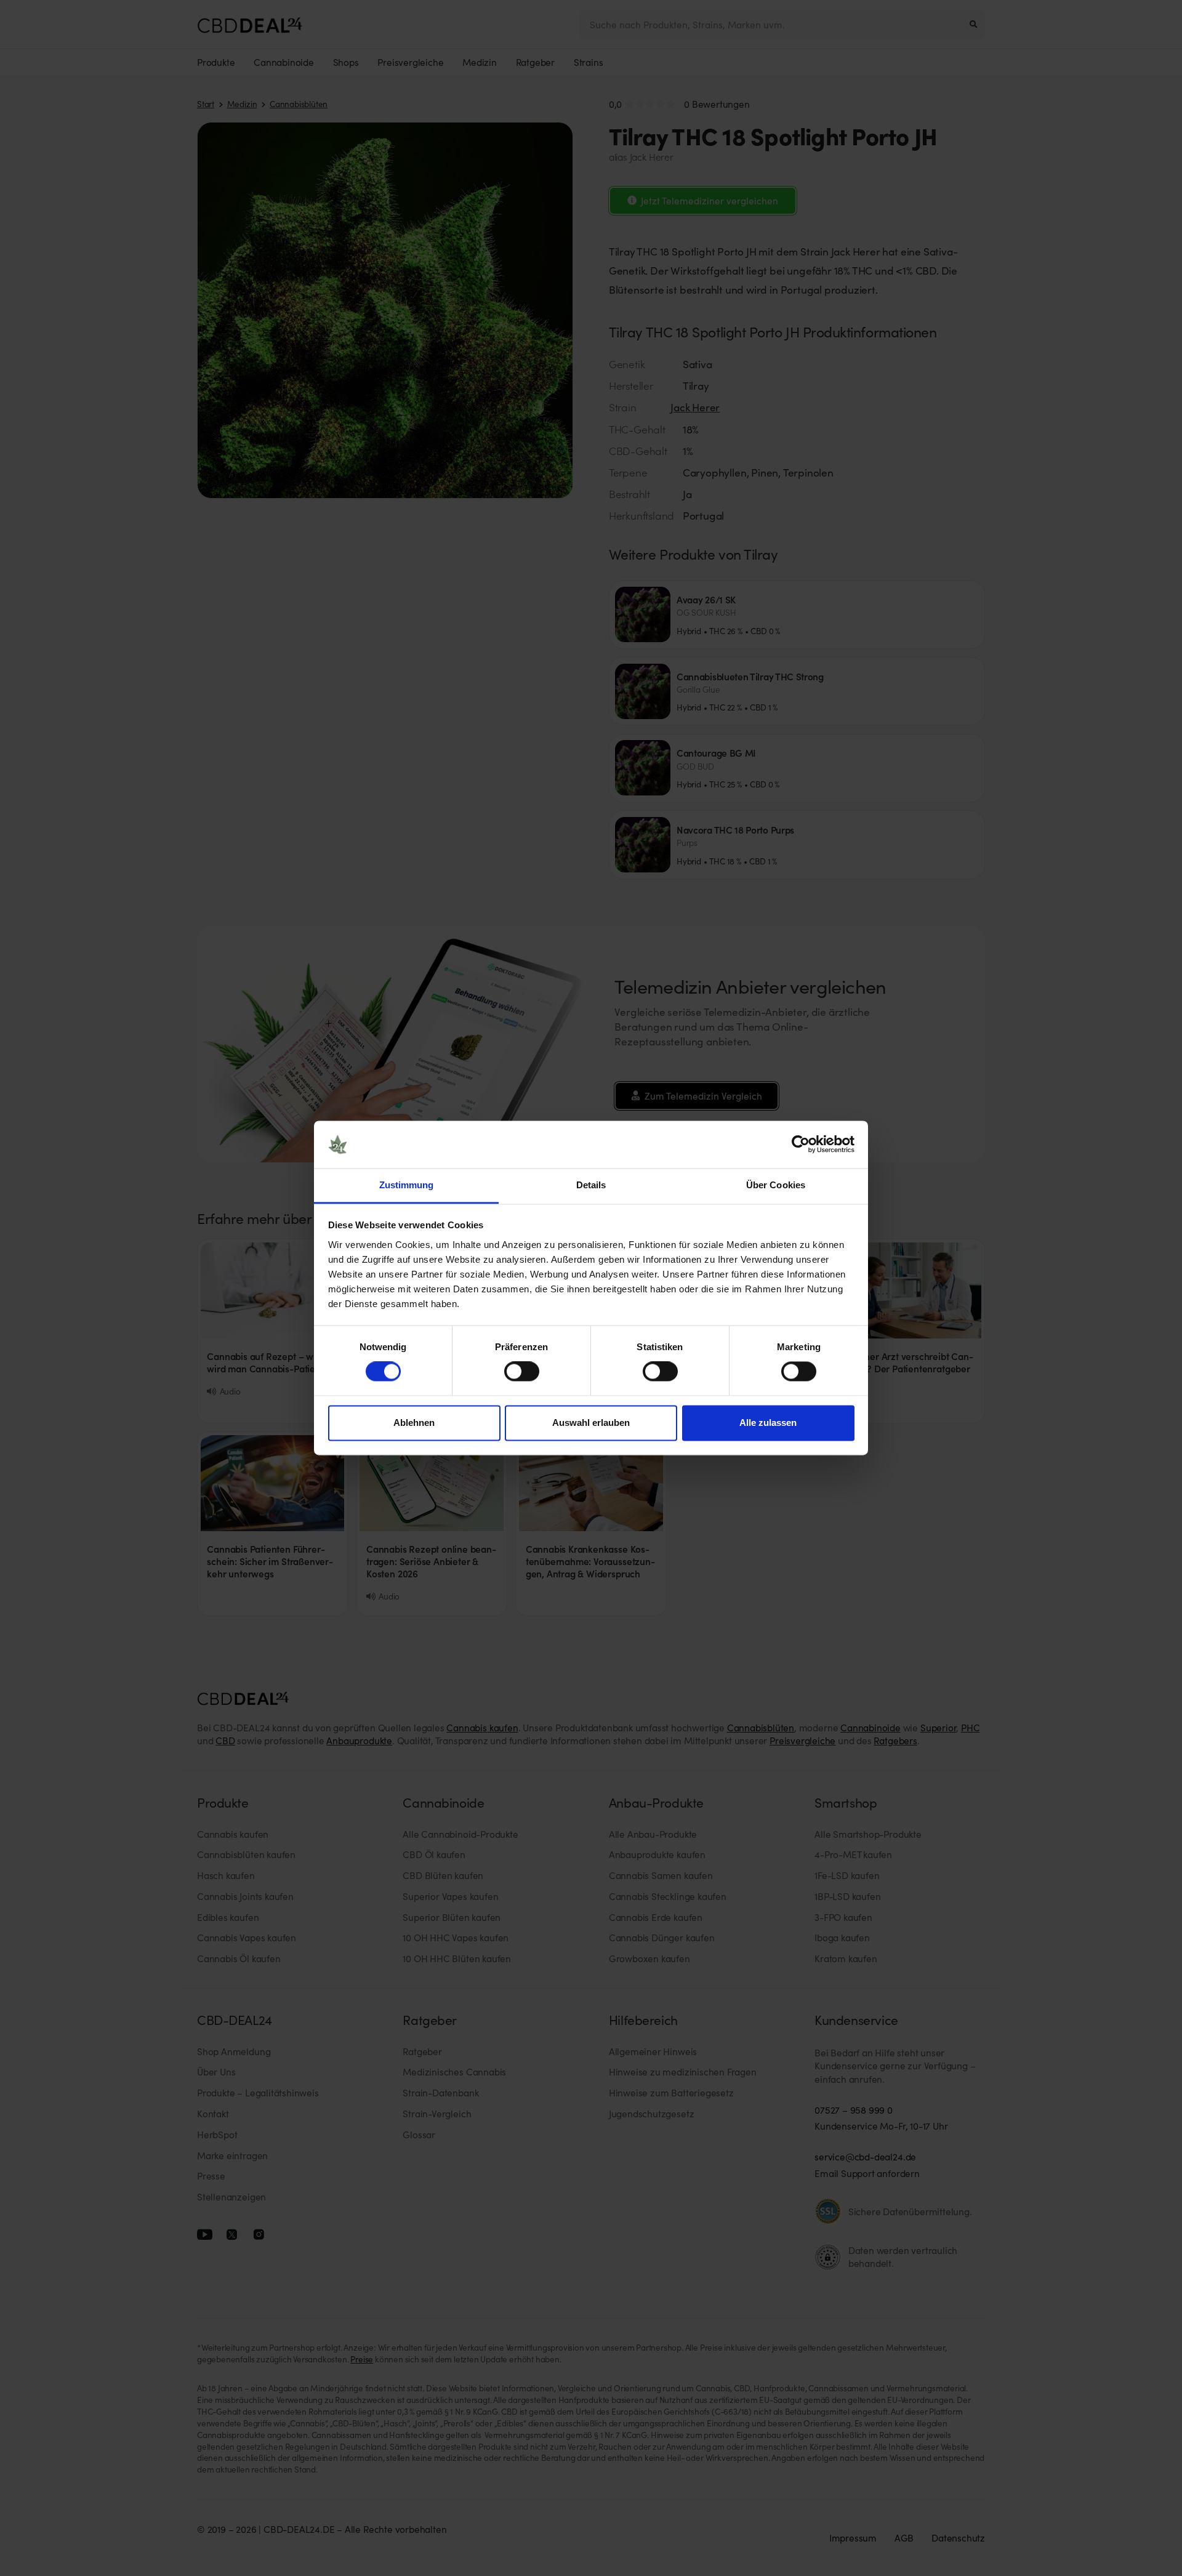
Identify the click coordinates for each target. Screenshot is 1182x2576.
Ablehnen (414, 1423)
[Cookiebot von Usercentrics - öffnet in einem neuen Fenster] (801, 1145)
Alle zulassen (768, 1423)
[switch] (522, 1372)
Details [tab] (591, 1185)
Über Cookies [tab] (776, 1185)
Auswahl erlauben (591, 1423)
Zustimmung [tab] (407, 1185)
